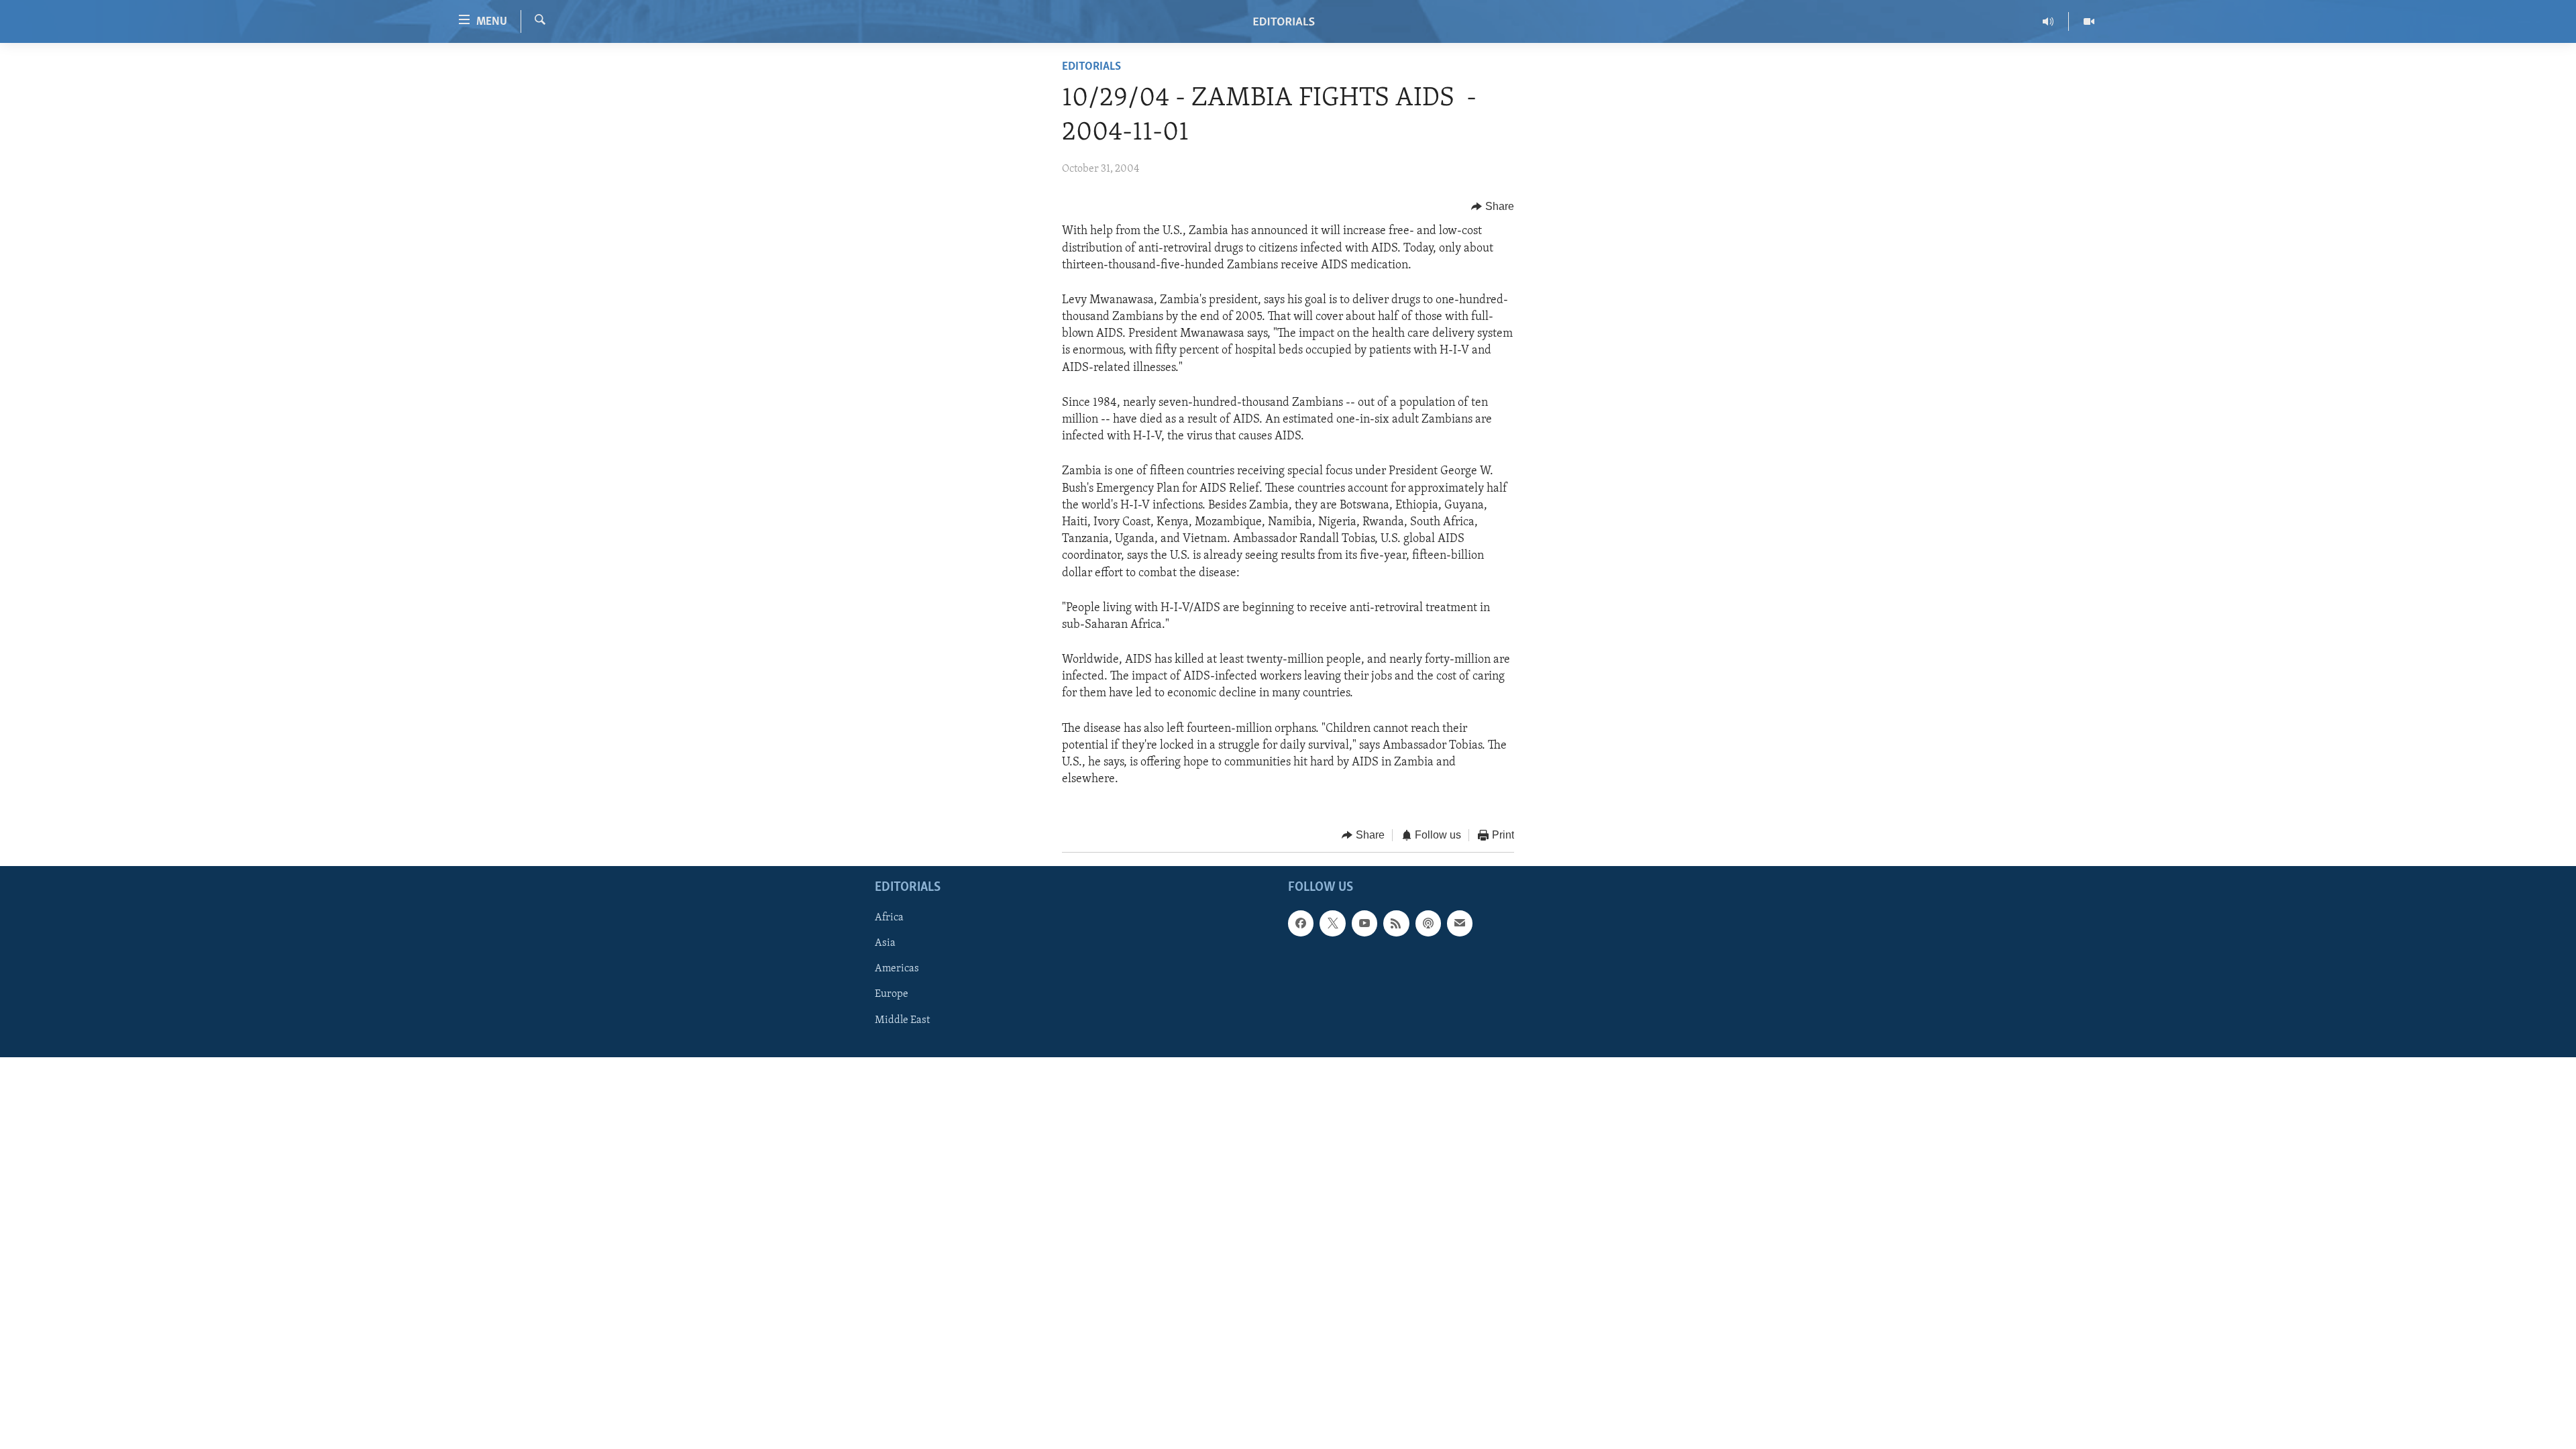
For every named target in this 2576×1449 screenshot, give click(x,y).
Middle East (902, 1020)
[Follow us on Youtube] (1364, 923)
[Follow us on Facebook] (1301, 923)
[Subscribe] (1460, 923)
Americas (897, 969)
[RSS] (1396, 923)
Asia (885, 943)
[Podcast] (1428, 923)
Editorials (1091, 67)
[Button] (1493, 207)
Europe (892, 994)
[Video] (2089, 21)
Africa (889, 918)
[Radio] (2048, 21)
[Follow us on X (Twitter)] (1332, 923)
